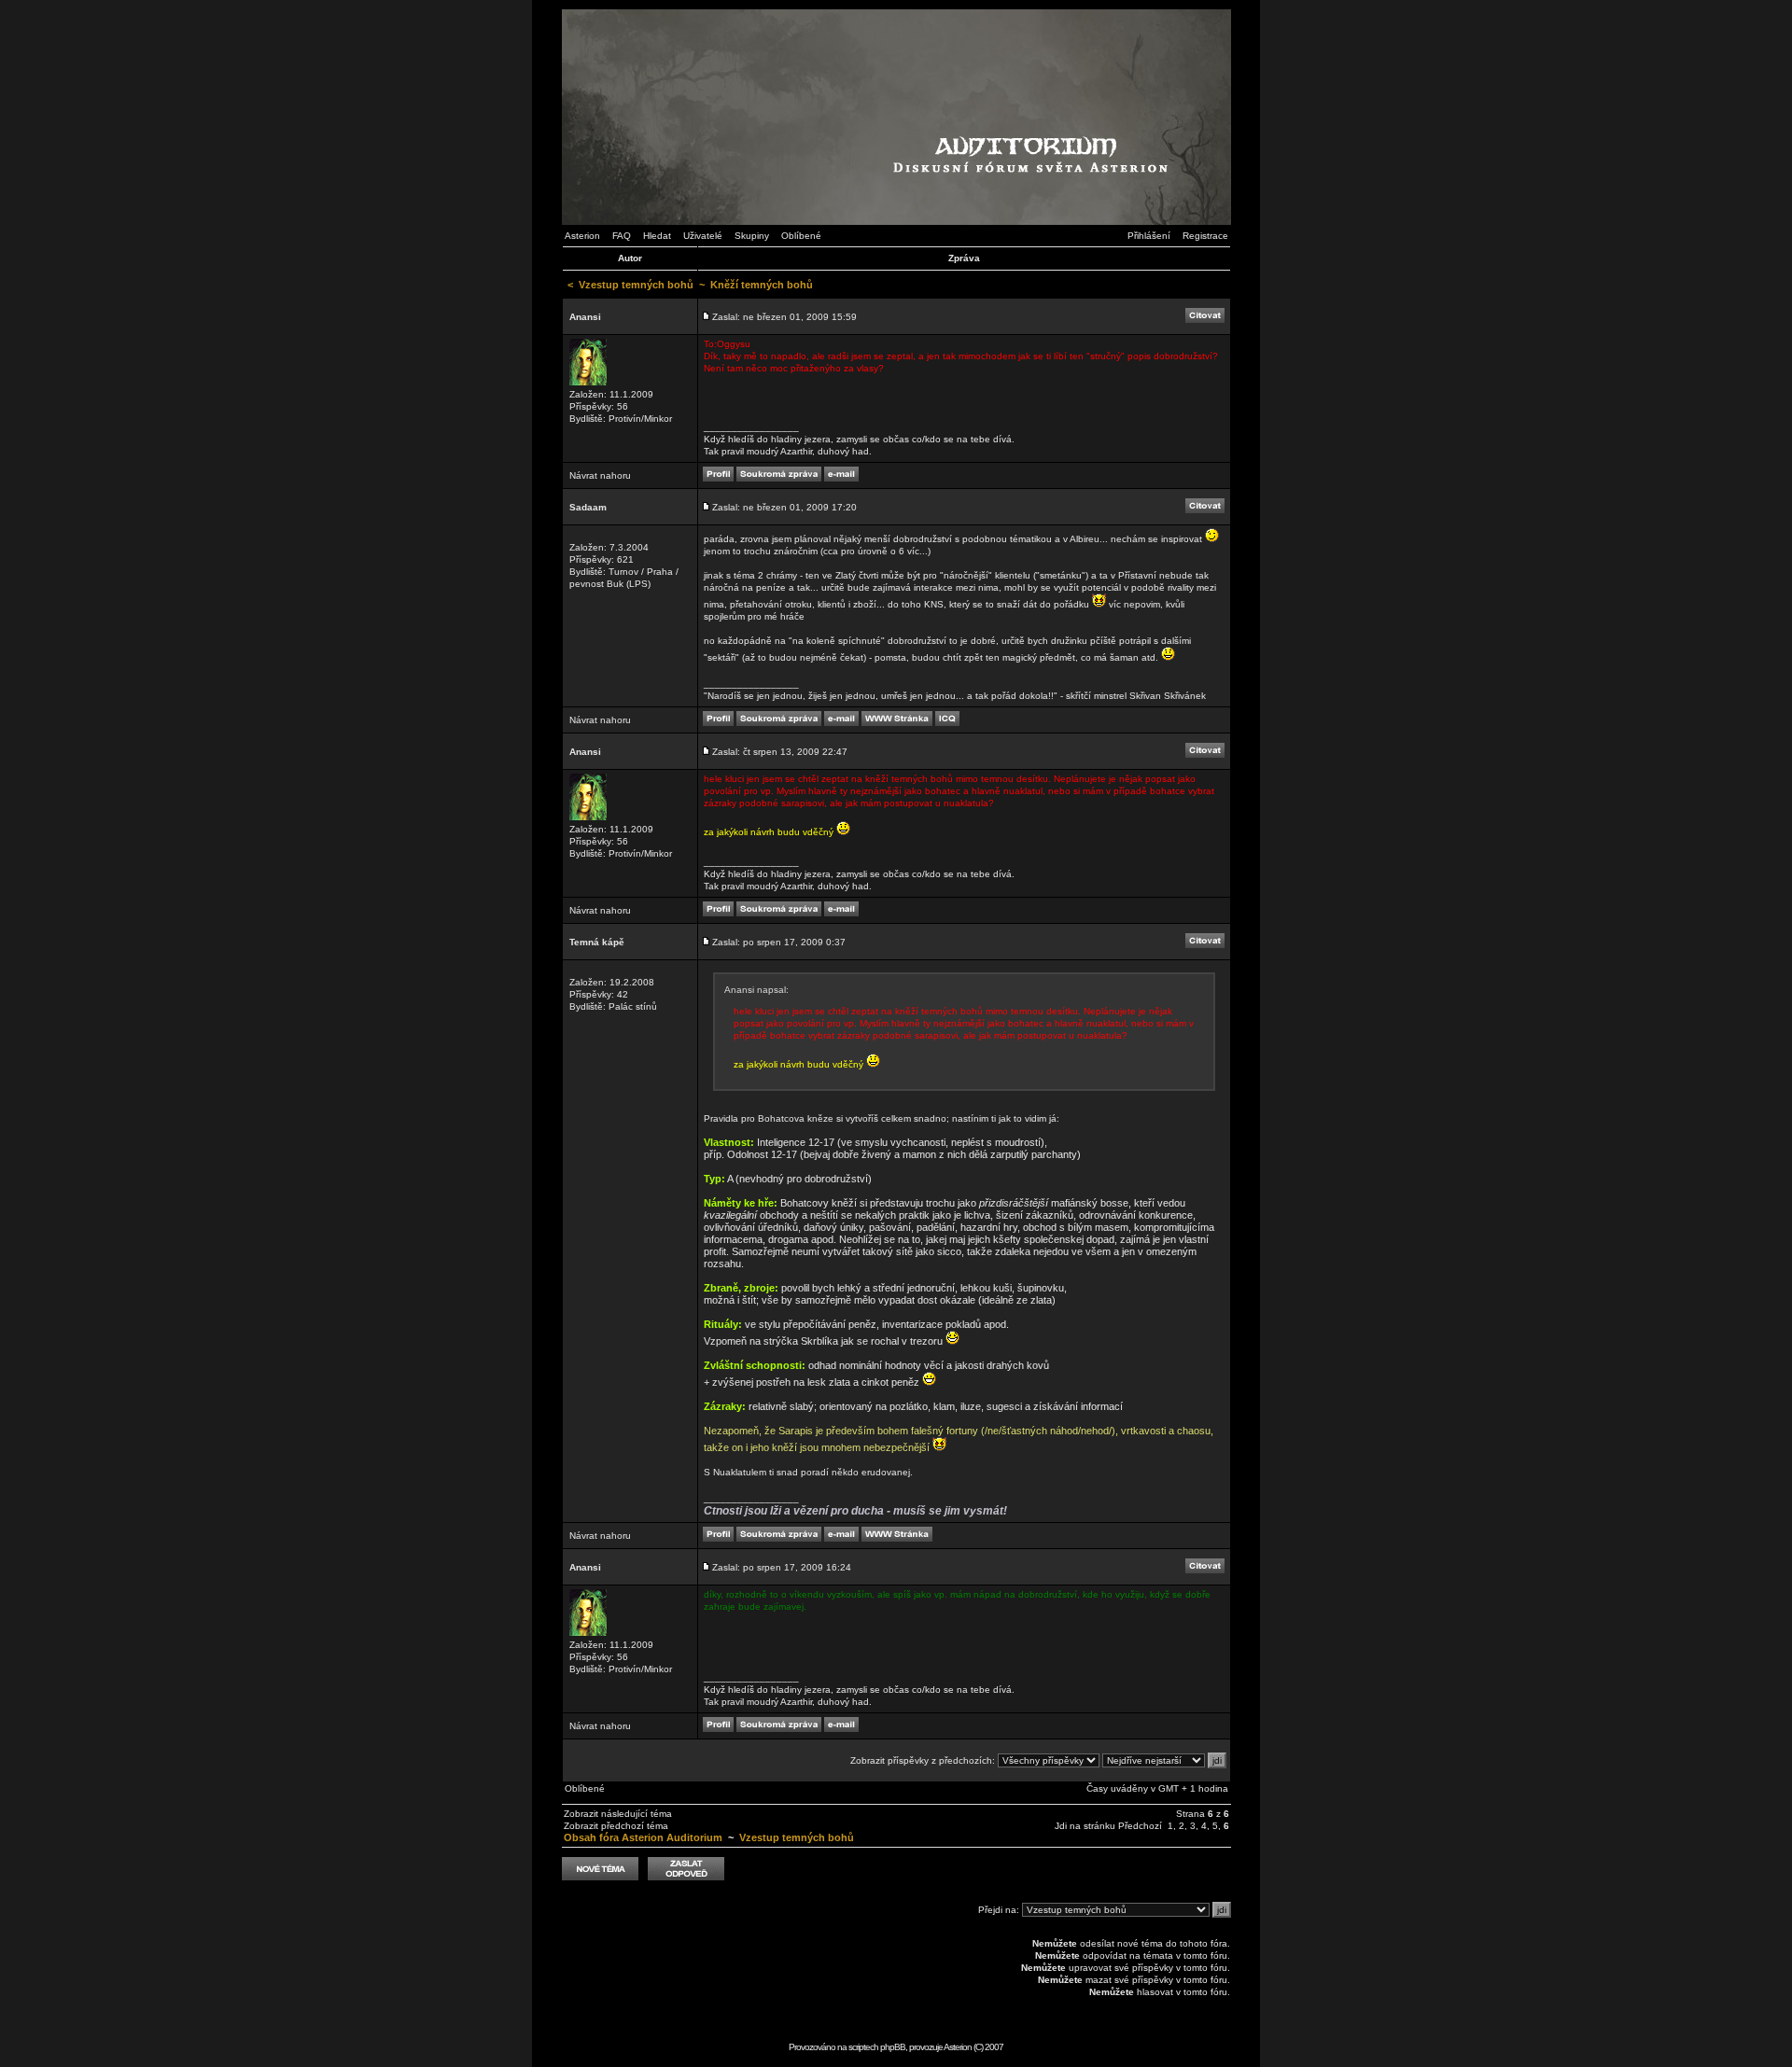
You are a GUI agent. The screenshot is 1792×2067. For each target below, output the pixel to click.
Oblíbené (801, 236)
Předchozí (1140, 1826)
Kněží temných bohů (762, 285)
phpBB (893, 2047)
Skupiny (752, 236)
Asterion (582, 236)
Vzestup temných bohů (636, 285)
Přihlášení (1149, 236)
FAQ (622, 236)
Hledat (657, 236)
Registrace (1205, 236)
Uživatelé (703, 236)
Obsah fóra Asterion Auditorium (643, 1837)
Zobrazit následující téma (618, 1814)
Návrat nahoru (600, 475)
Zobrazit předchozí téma (616, 1826)
